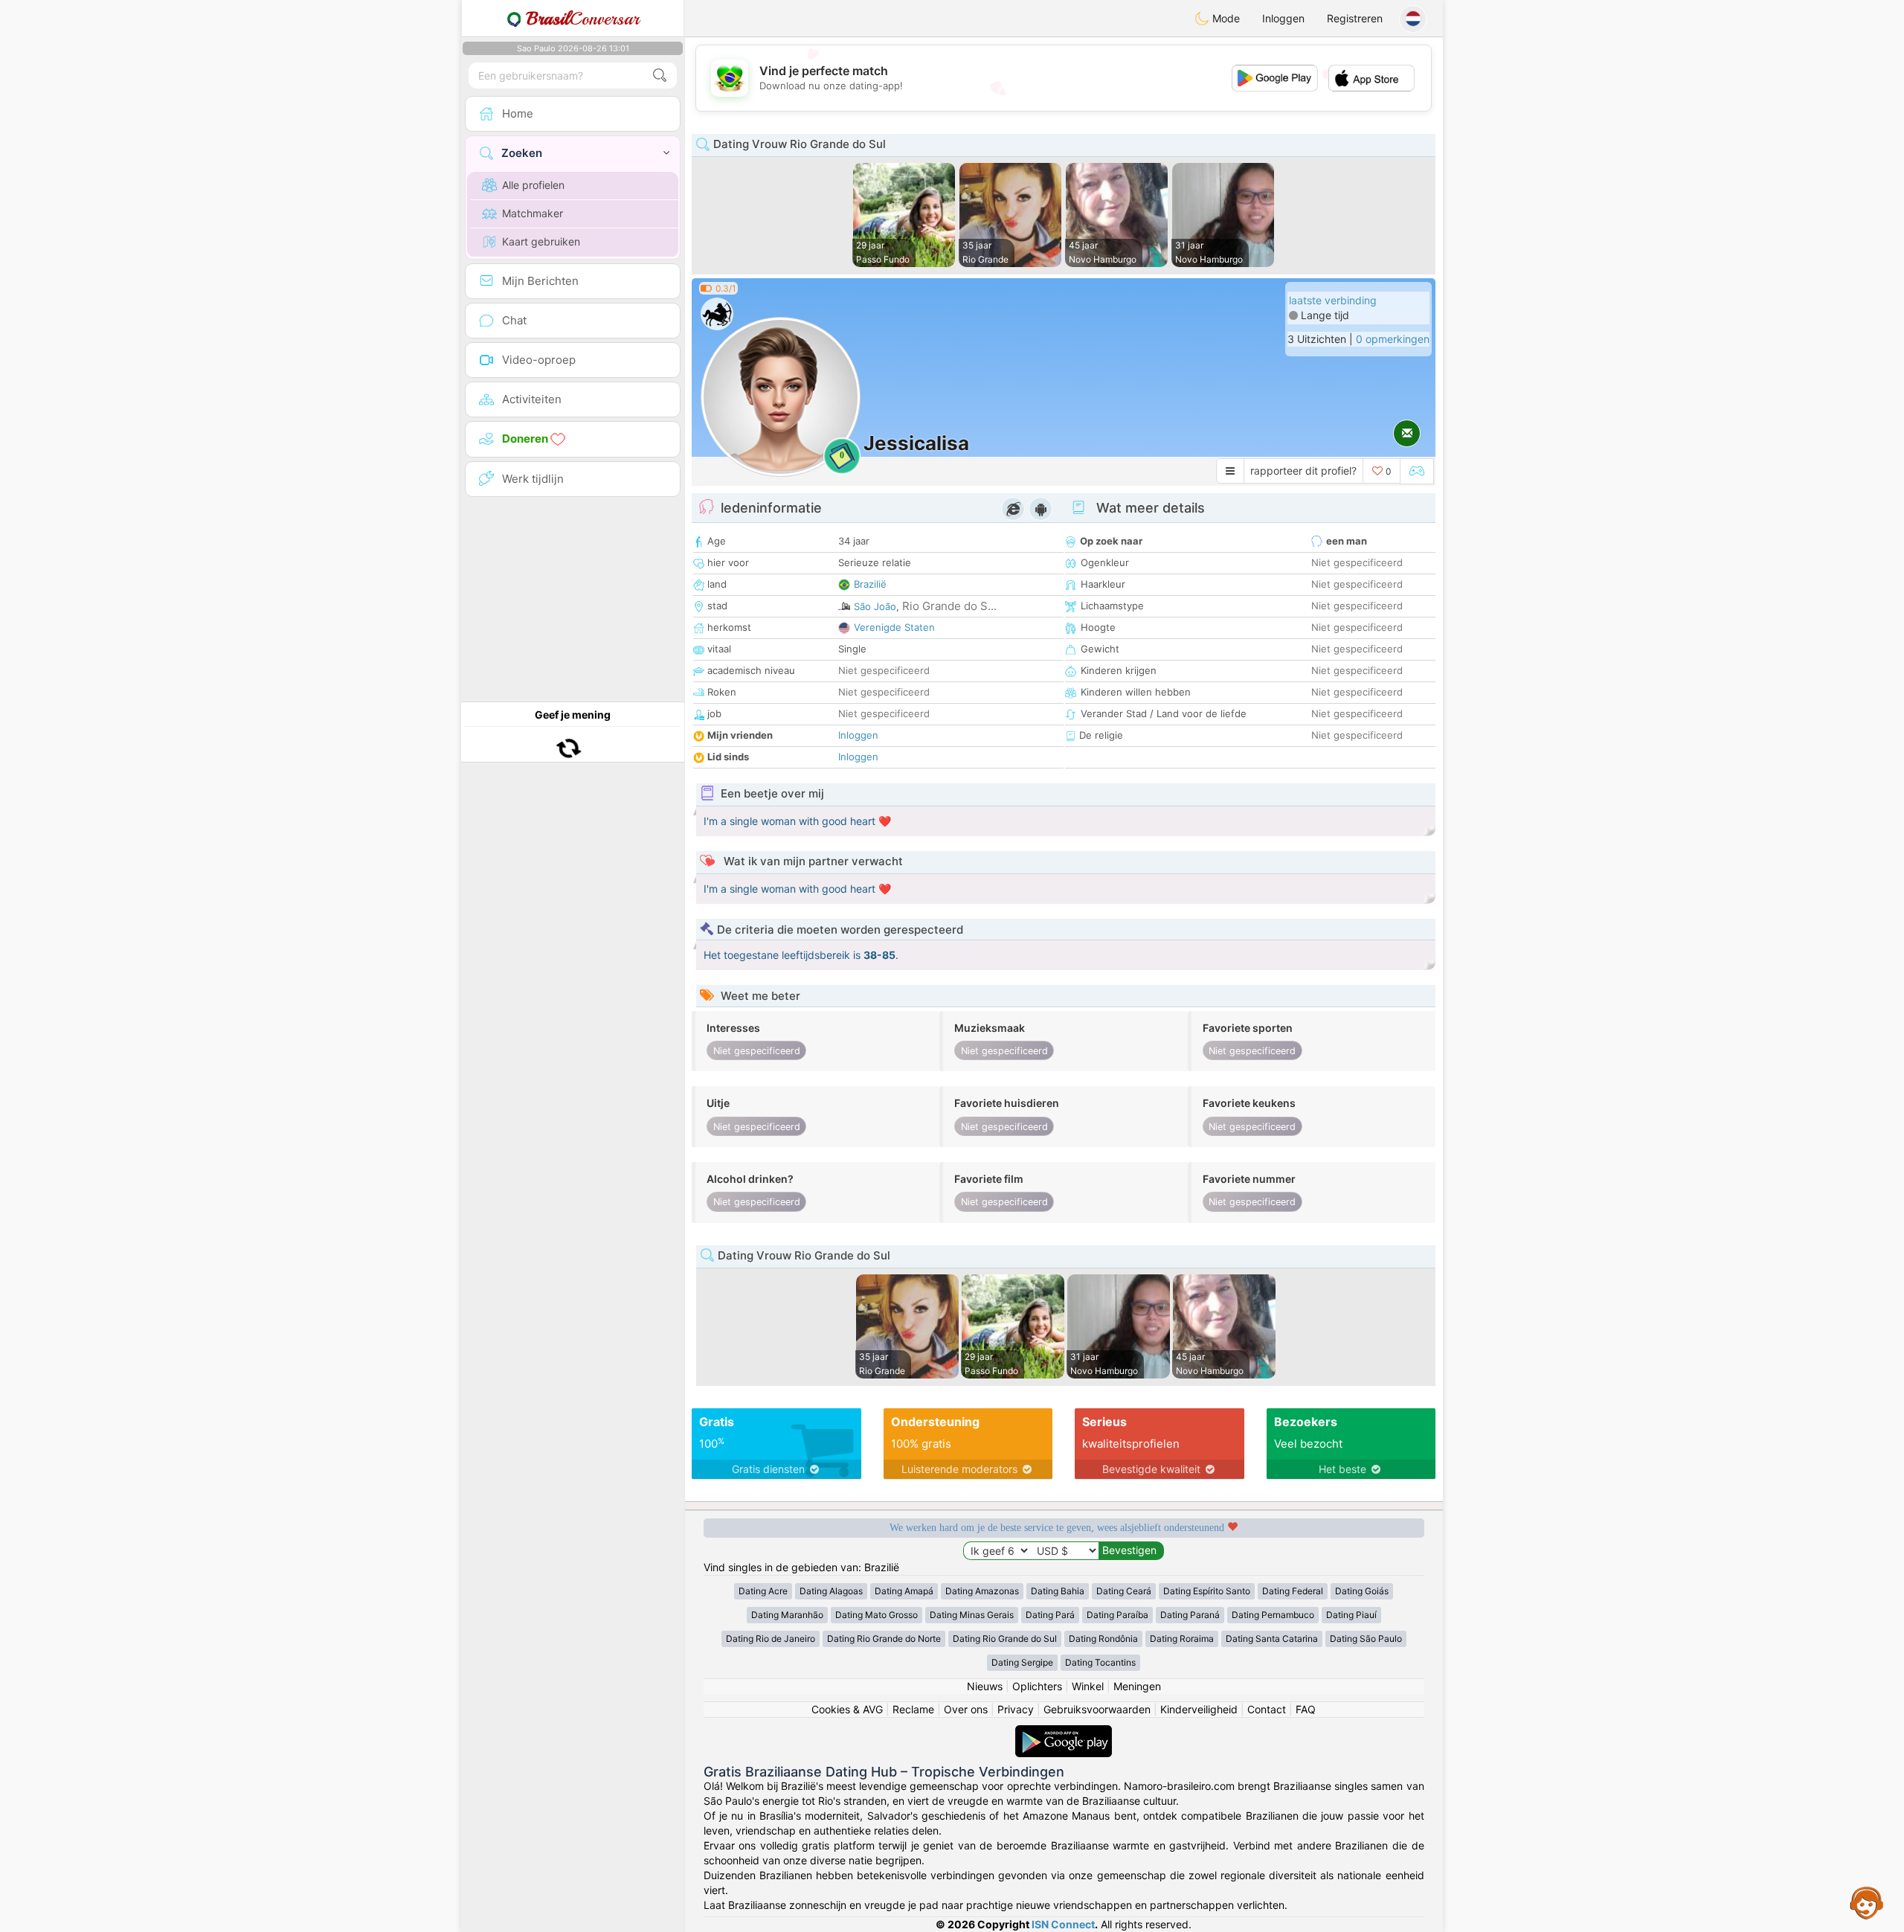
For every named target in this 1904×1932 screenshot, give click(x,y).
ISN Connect (1063, 1924)
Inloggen (1283, 18)
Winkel (1088, 1686)
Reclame (913, 1709)
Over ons (966, 1709)
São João (875, 606)
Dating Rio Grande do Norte (884, 1639)
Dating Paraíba (1117, 1615)
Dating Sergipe (1022, 1662)
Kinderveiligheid (1199, 1709)
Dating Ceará (1124, 1591)
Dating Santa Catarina (1272, 1639)
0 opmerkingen (1393, 339)
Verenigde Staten (894, 627)
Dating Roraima (1182, 1639)
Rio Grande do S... (949, 606)
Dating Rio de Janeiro (771, 1639)
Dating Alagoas (831, 1591)
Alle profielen (533, 185)
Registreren (1355, 18)
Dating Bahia (1058, 1591)
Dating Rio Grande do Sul (1005, 1639)
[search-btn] (660, 76)
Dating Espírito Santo (1207, 1591)
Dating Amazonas (982, 1591)
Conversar (583, 19)
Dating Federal (1293, 1591)
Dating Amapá (904, 1591)
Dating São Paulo (1366, 1639)
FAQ (1306, 1709)
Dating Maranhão (787, 1615)
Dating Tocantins (1100, 1662)
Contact (1267, 1709)
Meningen (1137, 1686)
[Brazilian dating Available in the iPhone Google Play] (1064, 1732)
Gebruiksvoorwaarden (1097, 1709)
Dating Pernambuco (1273, 1615)
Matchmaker (533, 213)
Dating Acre (763, 1591)
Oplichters (1037, 1686)
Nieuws (985, 1686)
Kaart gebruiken (541, 241)
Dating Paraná (1190, 1615)
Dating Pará (1050, 1615)
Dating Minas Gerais (972, 1615)
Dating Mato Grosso (877, 1615)
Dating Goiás (1362, 1591)
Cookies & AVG (847, 1709)
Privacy (1016, 1709)
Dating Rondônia (1103, 1639)
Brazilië (870, 584)
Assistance (1867, 1902)
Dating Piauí (1351, 1615)
